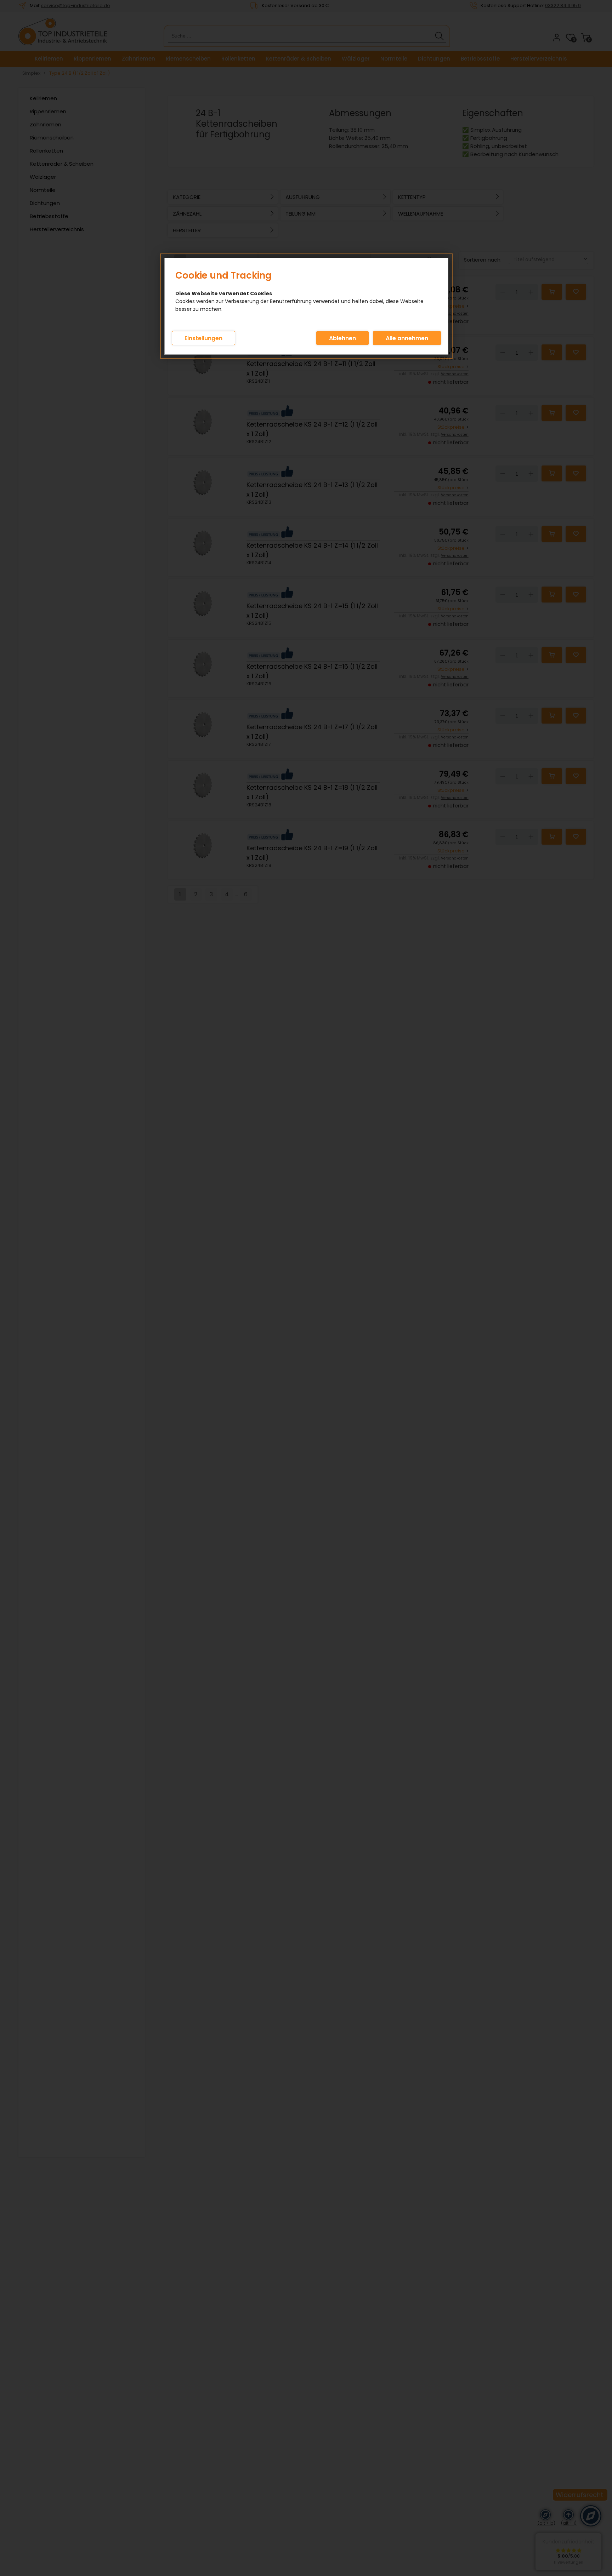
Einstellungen (203, 338)
